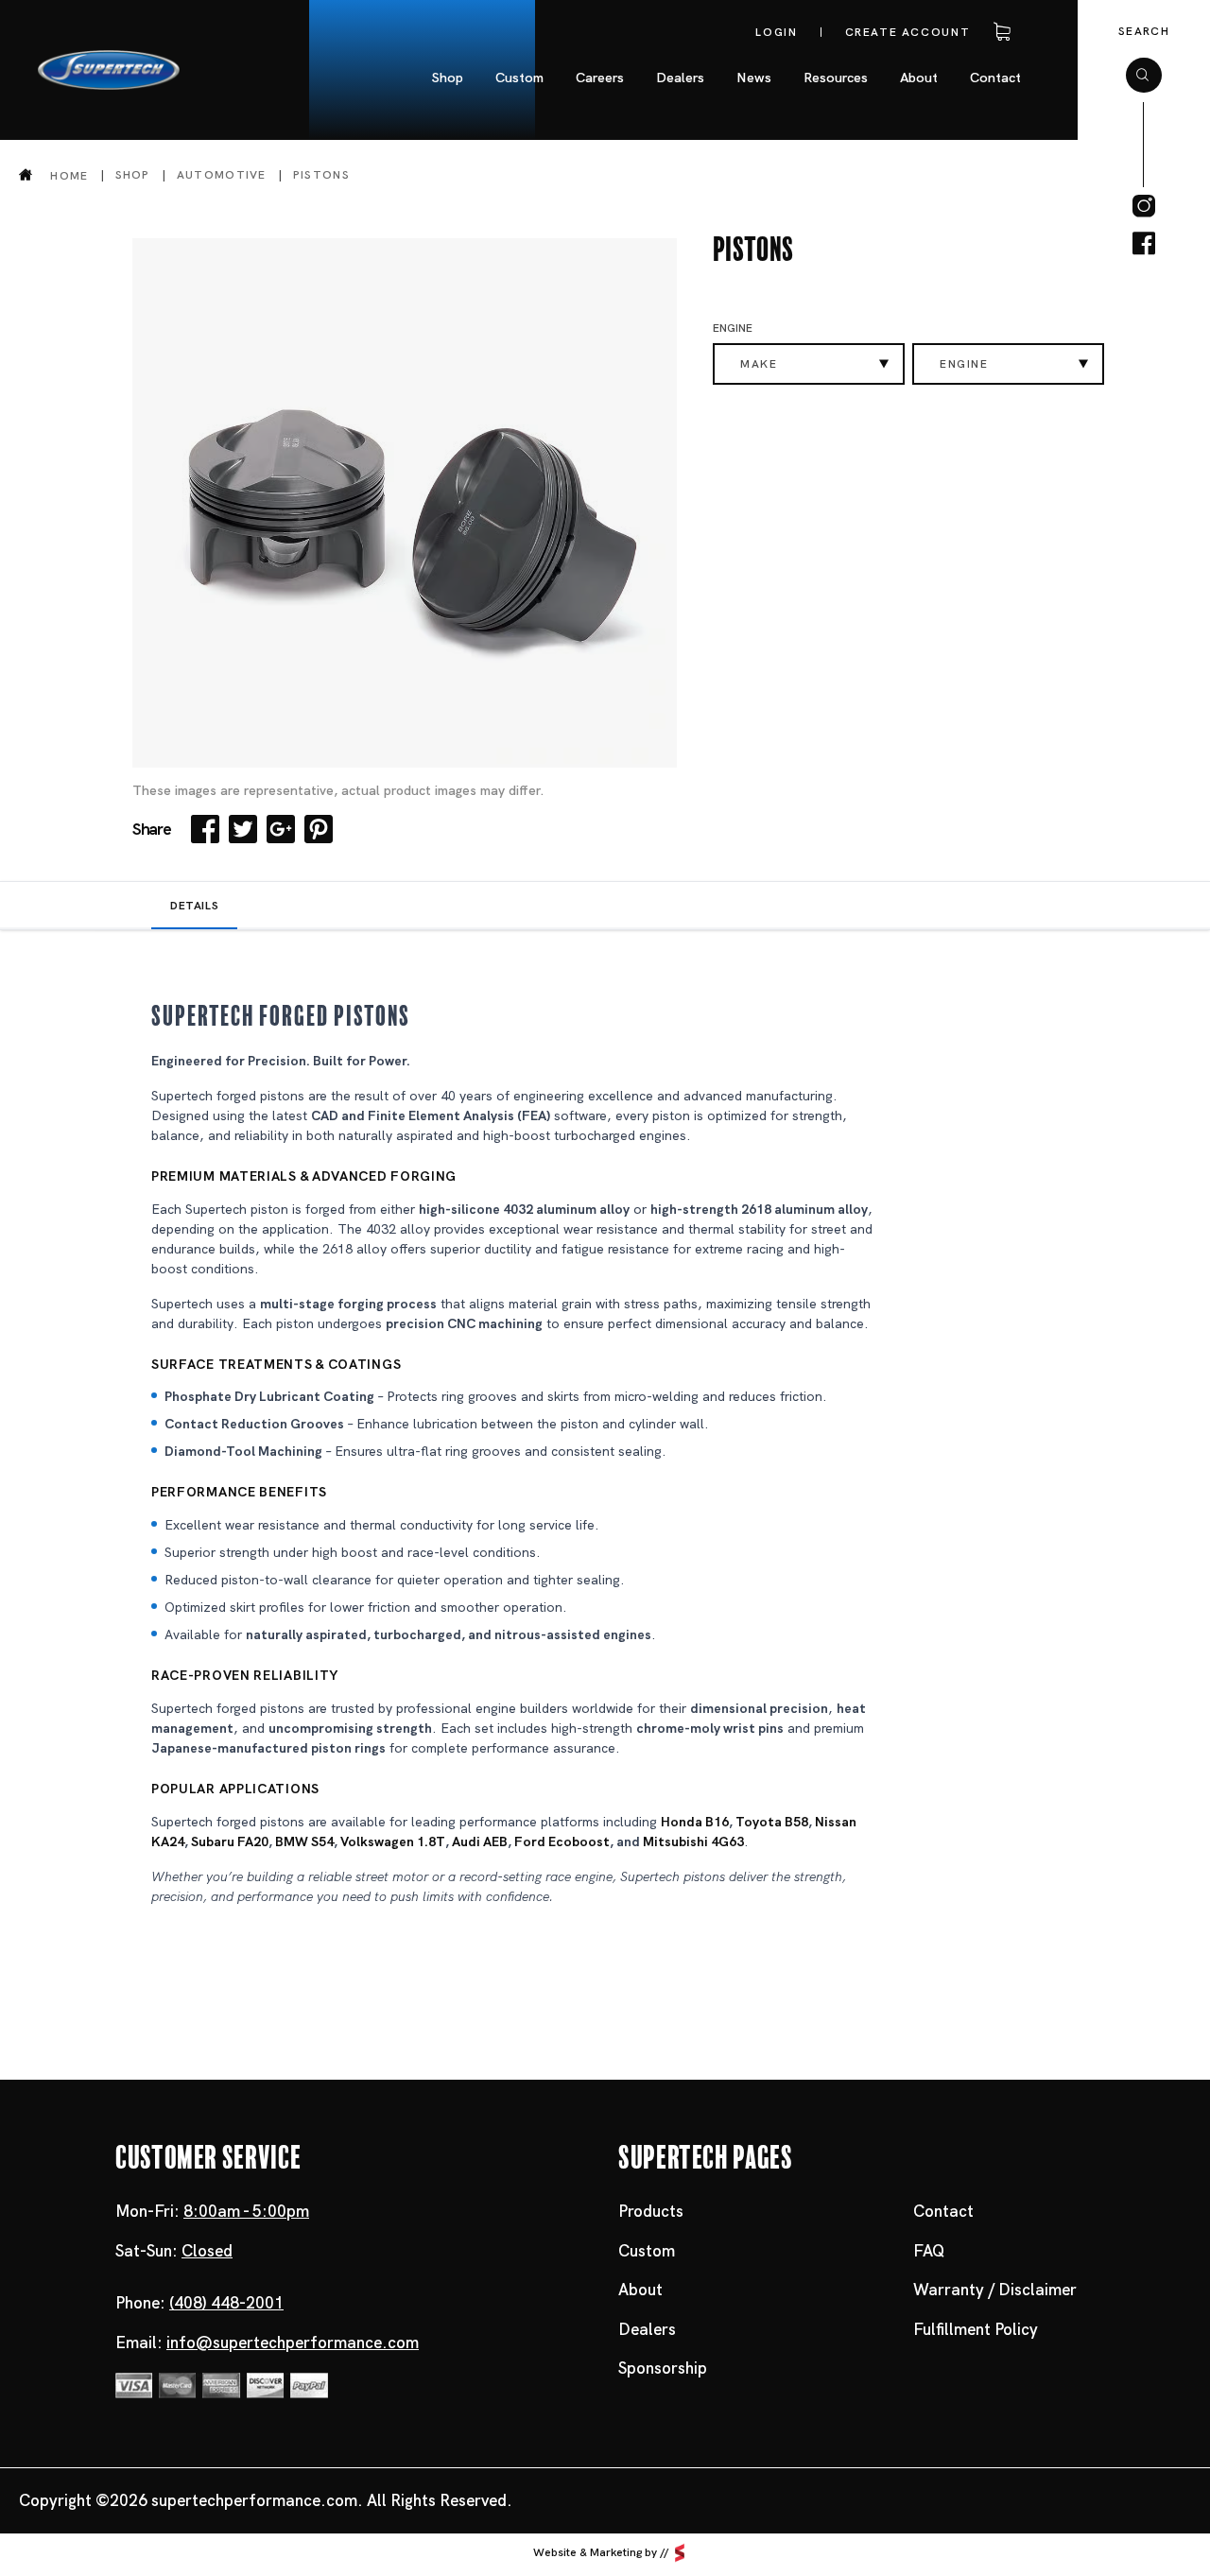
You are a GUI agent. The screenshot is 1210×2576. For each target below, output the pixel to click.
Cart (998, 32)
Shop (133, 175)
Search (1144, 31)
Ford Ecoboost (562, 1841)
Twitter (243, 829)
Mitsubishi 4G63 (693, 1841)
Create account (908, 32)
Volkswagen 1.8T (393, 1841)
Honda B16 (695, 1822)
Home (69, 175)
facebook (1144, 244)
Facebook (205, 829)
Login (776, 32)
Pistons (321, 175)
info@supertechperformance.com (293, 2343)
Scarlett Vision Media (680, 2553)
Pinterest (319, 829)
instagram (1144, 206)
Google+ (281, 829)
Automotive (222, 175)
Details (194, 906)
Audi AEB (480, 1841)
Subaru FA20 (230, 1841)
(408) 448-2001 (226, 2303)
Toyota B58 (772, 1822)
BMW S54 (304, 1841)
